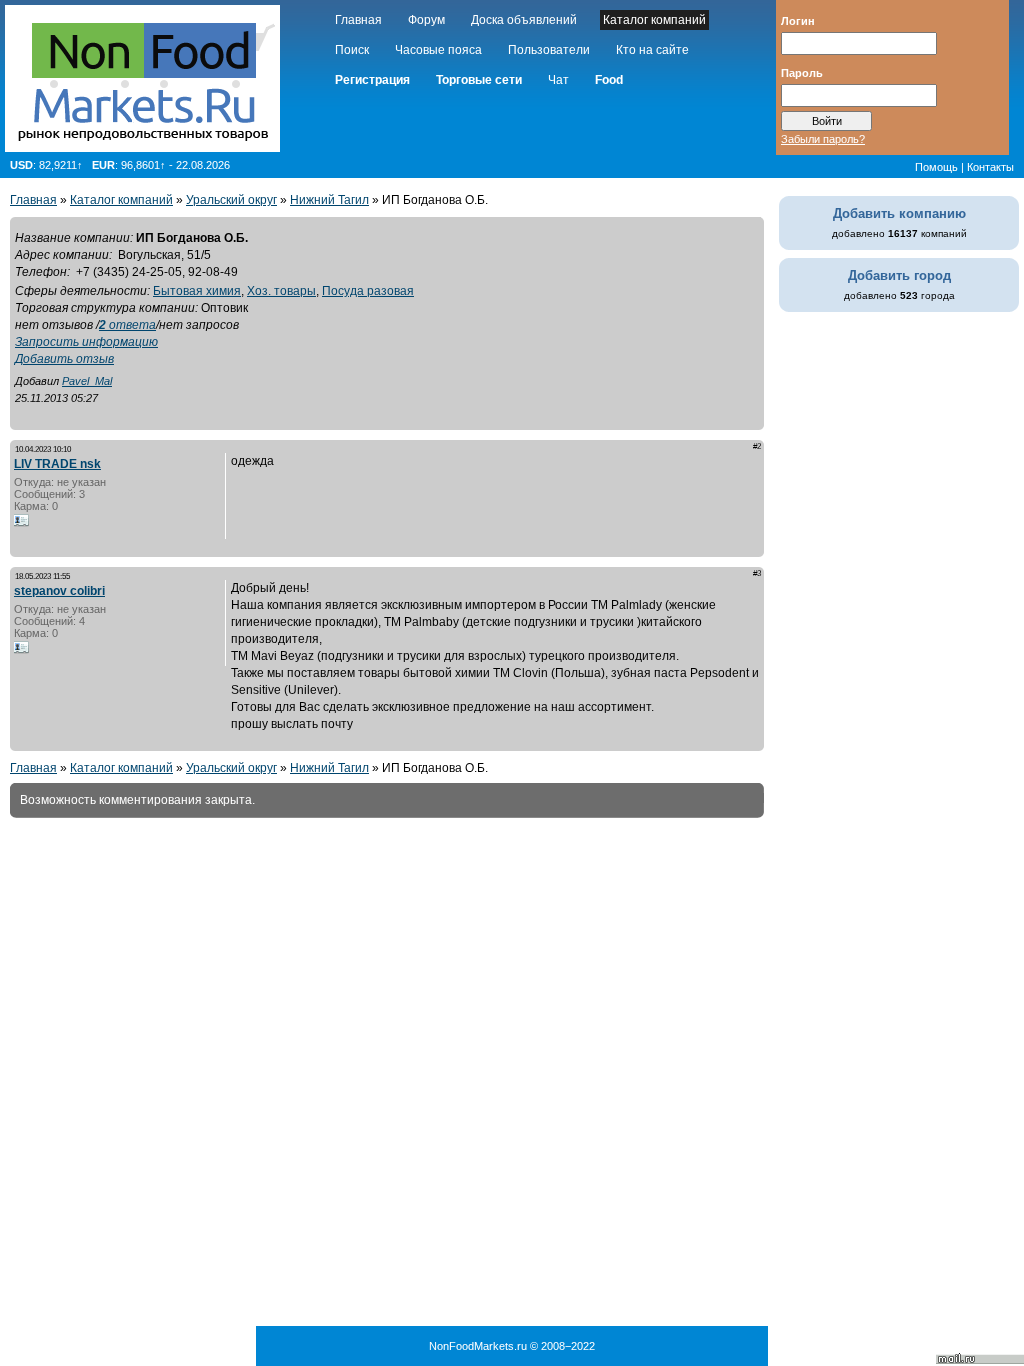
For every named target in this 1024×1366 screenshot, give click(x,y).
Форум (426, 20)
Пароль (802, 72)
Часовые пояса (438, 50)
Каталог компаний (654, 20)
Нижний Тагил (329, 200)
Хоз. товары (281, 291)
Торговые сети (479, 80)
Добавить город (899, 275)
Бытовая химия (197, 291)
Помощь (936, 167)
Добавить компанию (899, 213)
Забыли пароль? (823, 139)
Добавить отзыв (64, 359)
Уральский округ (231, 200)
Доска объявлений (524, 20)
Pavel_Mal (87, 381)
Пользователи (549, 50)
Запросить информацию (86, 342)
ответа (127, 325)
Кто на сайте (652, 50)
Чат (558, 80)
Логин (798, 20)
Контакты (990, 167)
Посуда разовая (368, 291)
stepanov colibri (59, 591)
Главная (358, 20)
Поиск (352, 50)
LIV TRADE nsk (57, 464)
